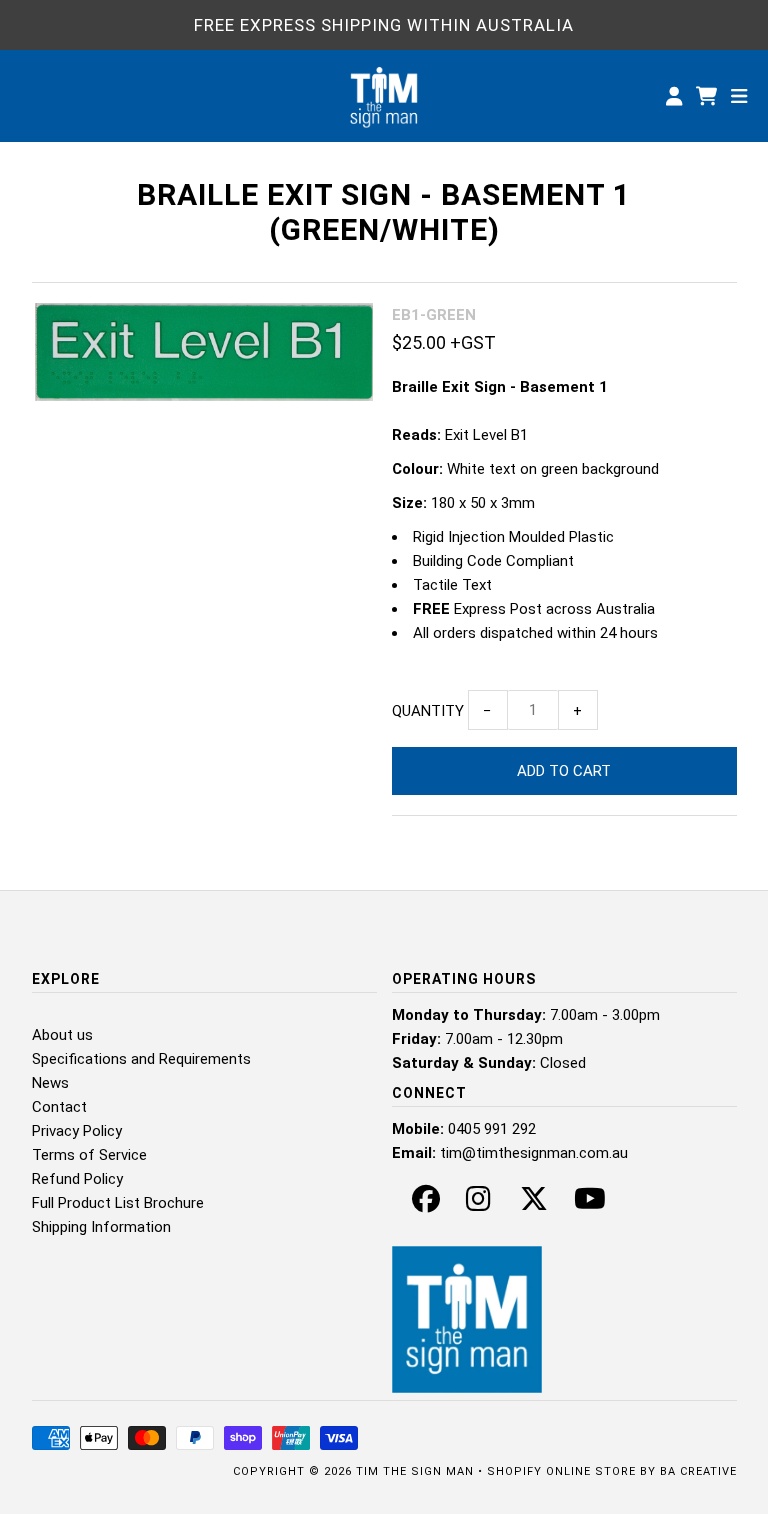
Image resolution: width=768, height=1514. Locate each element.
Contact (59, 1107)
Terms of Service (89, 1155)
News (50, 1083)
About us (62, 1035)
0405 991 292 (492, 1129)
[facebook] (426, 1204)
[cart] (708, 96)
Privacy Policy (77, 1131)
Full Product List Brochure (118, 1203)
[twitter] (534, 1204)
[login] (674, 96)
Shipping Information (101, 1227)
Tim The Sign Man (415, 1471)
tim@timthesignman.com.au (534, 1153)
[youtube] (590, 1204)
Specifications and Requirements (141, 1059)
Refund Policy (77, 1179)
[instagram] (478, 1204)
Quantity (428, 711)
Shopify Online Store (561, 1471)
